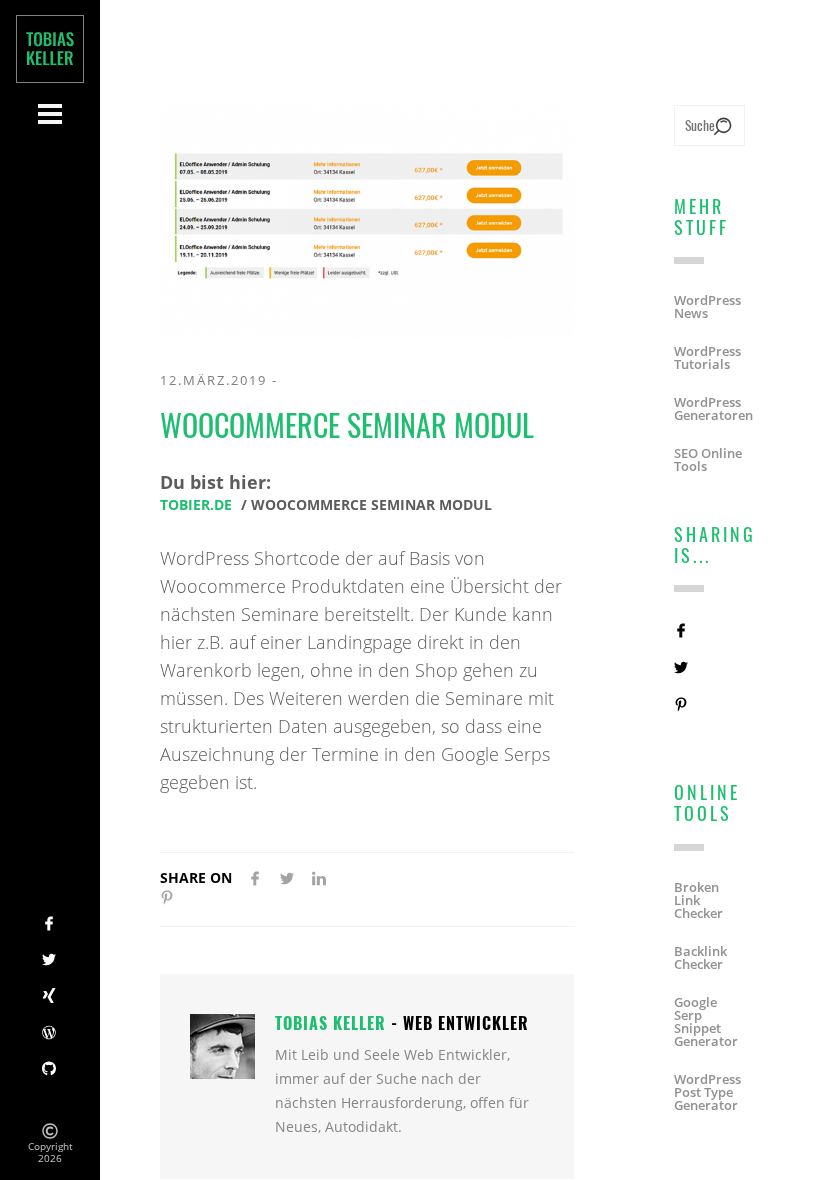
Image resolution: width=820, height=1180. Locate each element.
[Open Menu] (50, 113)
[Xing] (50, 997)
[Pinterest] (167, 899)
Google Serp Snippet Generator (706, 1022)
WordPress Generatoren (713, 409)
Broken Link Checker (698, 900)
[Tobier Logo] (50, 49)
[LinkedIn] (319, 880)
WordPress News (707, 307)
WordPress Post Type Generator (707, 1092)
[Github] (50, 1070)
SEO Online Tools (708, 460)
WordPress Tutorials (707, 358)
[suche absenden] (722, 127)
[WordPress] (50, 1034)
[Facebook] (50, 925)
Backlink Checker (700, 958)
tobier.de (196, 505)
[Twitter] (50, 961)
